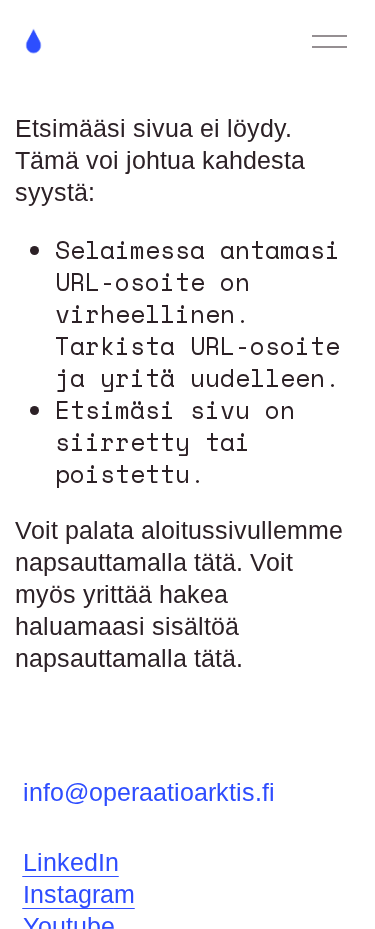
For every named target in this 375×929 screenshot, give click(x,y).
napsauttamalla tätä (125, 562)
